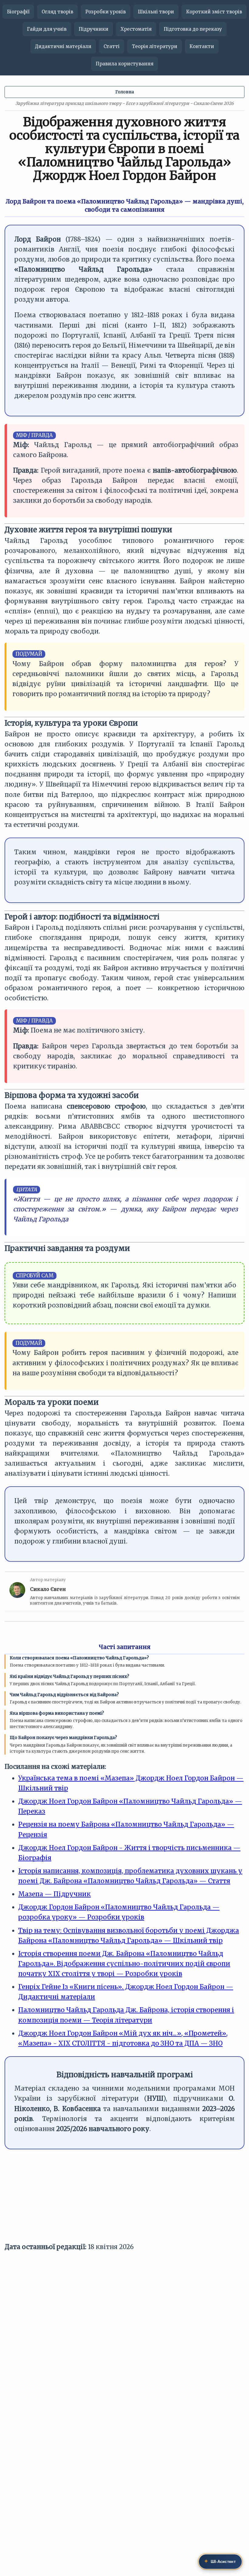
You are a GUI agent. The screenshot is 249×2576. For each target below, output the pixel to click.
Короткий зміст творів (214, 12)
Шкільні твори (156, 12)
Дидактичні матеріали (63, 46)
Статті (112, 46)
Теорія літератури (155, 46)
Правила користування (124, 64)
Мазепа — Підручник (55, 1894)
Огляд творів (57, 12)
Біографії (18, 12)
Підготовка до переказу (193, 29)
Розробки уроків (106, 12)
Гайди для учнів (47, 29)
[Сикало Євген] (17, 1592)
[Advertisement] (124, 2199)
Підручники (94, 29)
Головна (125, 92)
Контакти (202, 46)
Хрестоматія (136, 29)
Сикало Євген (48, 1589)
